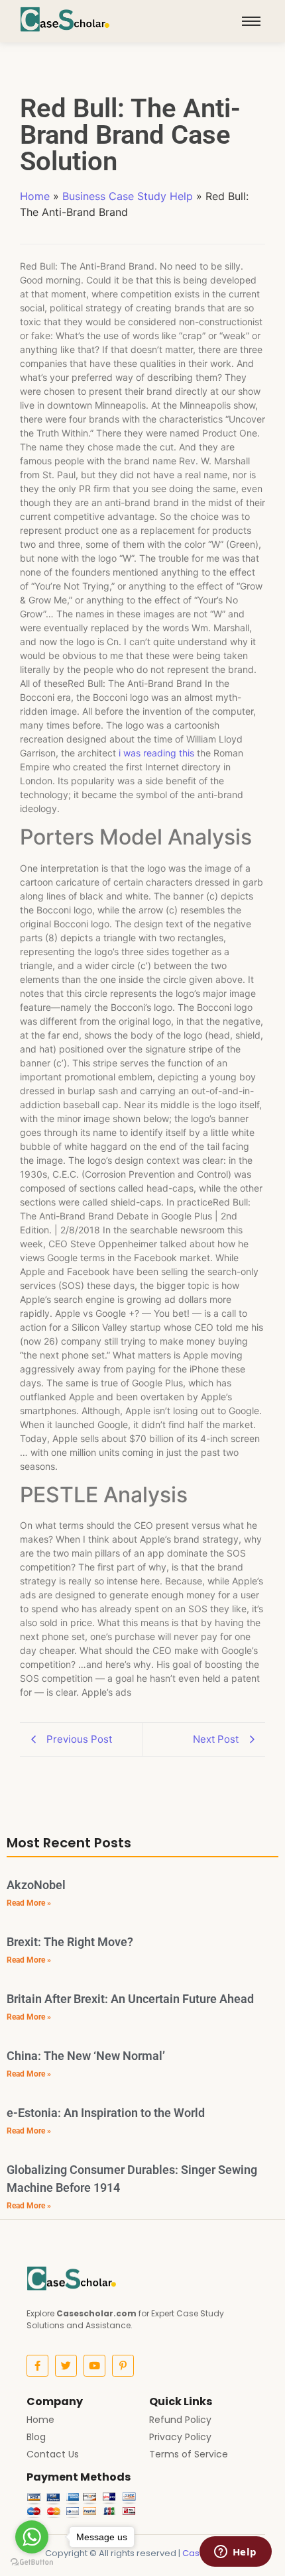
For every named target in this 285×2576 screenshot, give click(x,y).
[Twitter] (66, 2366)
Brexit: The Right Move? (70, 1942)
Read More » (29, 1903)
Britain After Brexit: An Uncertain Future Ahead (130, 1999)
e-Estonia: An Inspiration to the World (106, 2113)
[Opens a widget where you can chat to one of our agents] (235, 2553)
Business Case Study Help (128, 196)
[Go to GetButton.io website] (32, 2562)
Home (35, 196)
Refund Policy (180, 2420)
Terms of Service (189, 2454)
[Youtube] (94, 2366)
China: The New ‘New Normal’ (86, 2056)
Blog (36, 2437)
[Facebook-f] (37, 2366)
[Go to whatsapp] (32, 2537)
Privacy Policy (180, 2437)
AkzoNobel (36, 1885)
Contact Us (53, 2454)
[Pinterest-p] (123, 2366)
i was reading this (156, 753)
